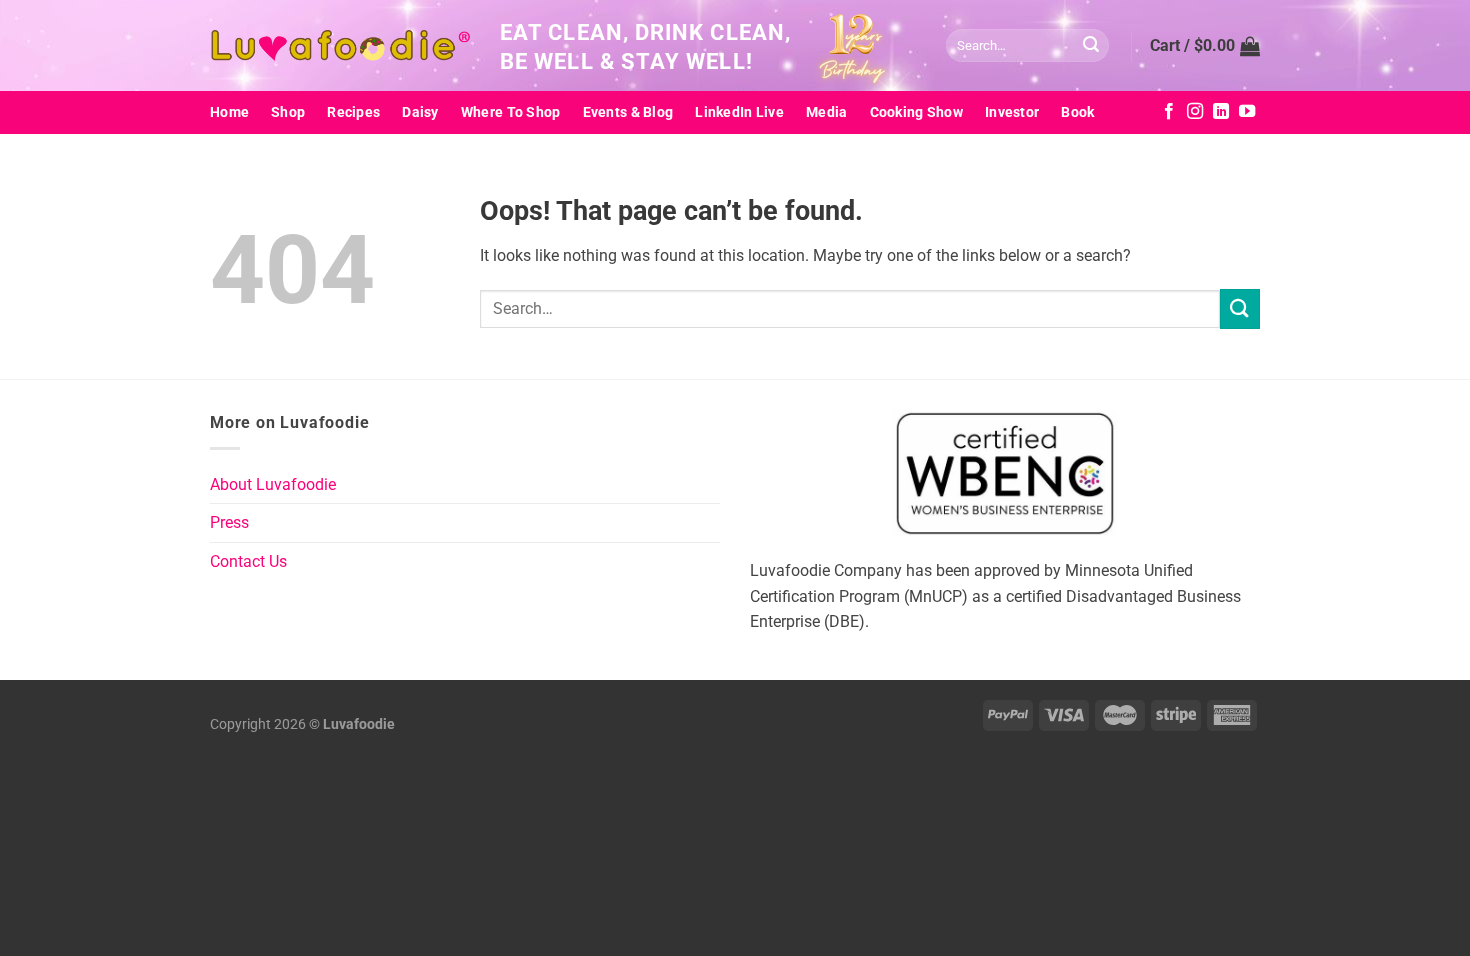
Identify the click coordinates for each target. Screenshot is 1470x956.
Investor (1012, 112)
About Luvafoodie (273, 484)
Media (826, 112)
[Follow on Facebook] (1169, 112)
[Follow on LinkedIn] (1221, 112)
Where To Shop (511, 112)
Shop (288, 112)
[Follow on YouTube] (1247, 112)
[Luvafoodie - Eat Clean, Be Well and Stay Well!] (340, 46)
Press (229, 522)
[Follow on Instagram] (1195, 112)
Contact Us (248, 561)
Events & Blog (628, 112)
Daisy (420, 112)
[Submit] (1091, 46)
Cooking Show (916, 112)
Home (229, 112)
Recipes (353, 112)
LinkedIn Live (739, 112)
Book (1077, 112)
